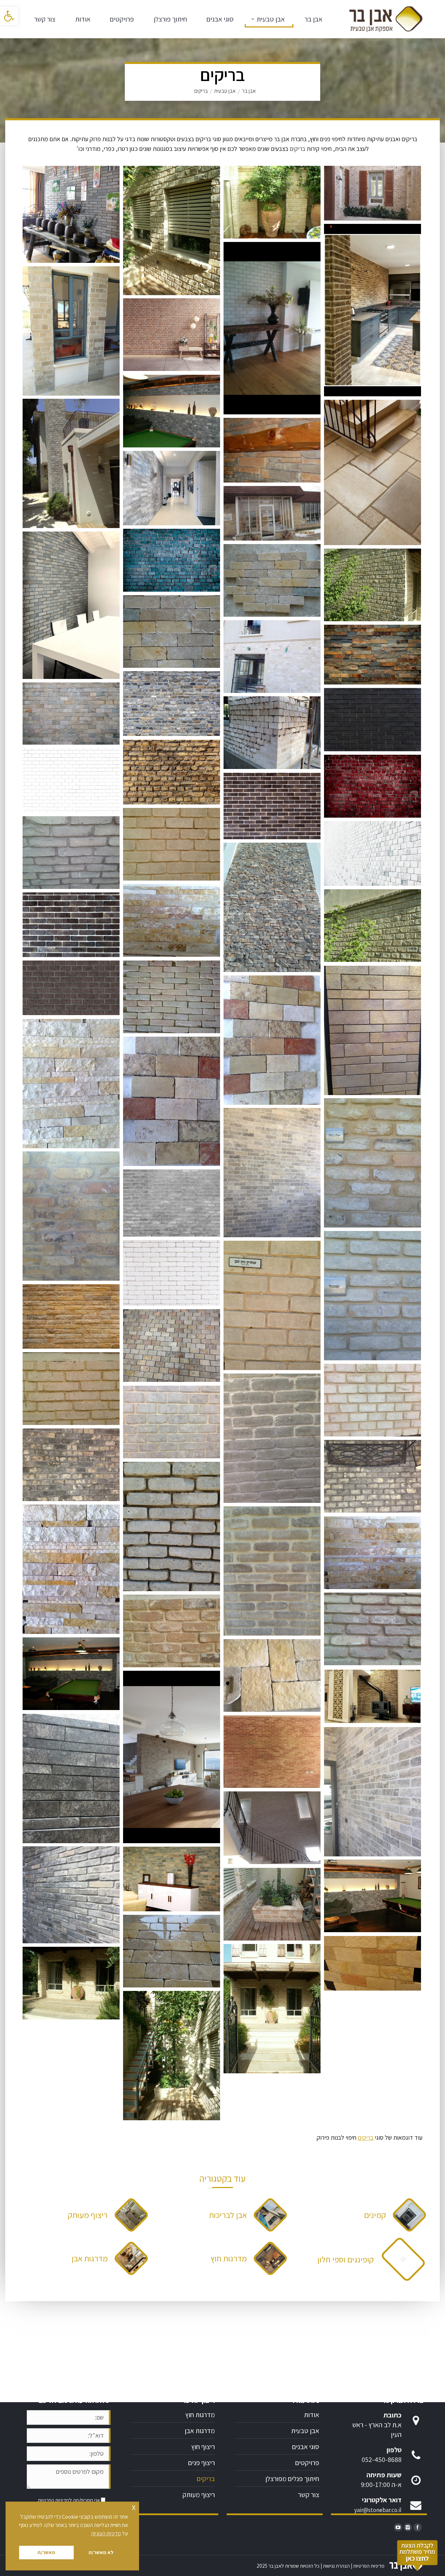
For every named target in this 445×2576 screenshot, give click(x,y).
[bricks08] (71, 463)
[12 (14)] (172, 1203)
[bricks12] (172, 488)
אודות (311, 2415)
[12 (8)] (172, 704)
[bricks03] (172, 1101)
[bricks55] (172, 1422)
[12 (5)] (172, 335)
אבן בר (249, 91)
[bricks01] (71, 1084)
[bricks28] (272, 1571)
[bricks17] (272, 657)
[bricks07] (272, 1675)
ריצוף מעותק (88, 2215)
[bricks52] (272, 1173)
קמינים (375, 2215)
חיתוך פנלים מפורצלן (292, 2479)
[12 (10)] (71, 1317)
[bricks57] (172, 1879)
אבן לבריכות (228, 2215)
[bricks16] (172, 631)
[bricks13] (71, 605)
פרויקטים (307, 2463)
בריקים (366, 2137)
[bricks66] (272, 1904)
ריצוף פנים (201, 2463)
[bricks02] (71, 1569)
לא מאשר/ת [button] (101, 2552)
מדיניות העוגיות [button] (106, 2533)
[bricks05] (373, 1553)
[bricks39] (272, 328)
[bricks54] (373, 1400)
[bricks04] (272, 1040)
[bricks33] (373, 1296)
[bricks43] (272, 1828)
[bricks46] (71, 331)
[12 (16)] (172, 560)
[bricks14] (172, 1951)
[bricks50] (71, 1779)
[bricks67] (172, 2056)
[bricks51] (272, 1752)
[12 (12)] (71, 780)
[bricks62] (172, 411)
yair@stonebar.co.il (378, 2510)
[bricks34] (373, 1163)
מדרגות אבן (90, 2258)
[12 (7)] (71, 714)
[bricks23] (71, 1389)
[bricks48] (373, 310)
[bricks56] (71, 1895)
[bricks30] (172, 997)
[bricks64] (71, 1674)
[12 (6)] (373, 786)
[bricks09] (272, 450)
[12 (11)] (373, 853)
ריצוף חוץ (203, 2447)
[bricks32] (373, 1030)
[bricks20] (272, 733)
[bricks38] (172, 1346)
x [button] (134, 2507)
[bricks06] (172, 920)
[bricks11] (373, 472)
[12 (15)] (373, 720)
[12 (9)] (373, 655)
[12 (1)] (71, 988)
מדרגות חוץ (229, 2258)
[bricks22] (172, 844)
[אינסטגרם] (408, 2527)
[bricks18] (373, 1963)
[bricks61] (373, 926)
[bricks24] (71, 853)
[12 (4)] (272, 806)
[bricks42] (373, 1476)
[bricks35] (71, 1216)
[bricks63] (373, 1896)
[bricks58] (272, 2009)
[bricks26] (172, 1631)
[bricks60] (373, 585)
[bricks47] (373, 1696)
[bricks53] (373, 1792)
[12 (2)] (172, 772)
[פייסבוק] (418, 2527)
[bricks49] (172, 1757)
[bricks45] (373, 193)
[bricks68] (272, 202)
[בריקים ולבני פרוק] (71, 214)
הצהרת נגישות (336, 2566)
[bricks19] (272, 513)
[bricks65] (172, 230)
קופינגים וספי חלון (346, 2259)
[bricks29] (272, 907)
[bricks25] (373, 1629)
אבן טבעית (225, 91)
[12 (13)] (172, 1273)
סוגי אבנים (306, 2447)
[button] (9, 16)
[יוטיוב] (398, 2527)
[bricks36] (272, 1305)
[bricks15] (272, 580)
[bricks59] (71, 1983)
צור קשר (309, 2495)
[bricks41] (272, 1438)
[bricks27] (172, 1526)
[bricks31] (71, 1465)
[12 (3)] (71, 925)
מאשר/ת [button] (46, 2552)
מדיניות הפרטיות (54, 2500)
